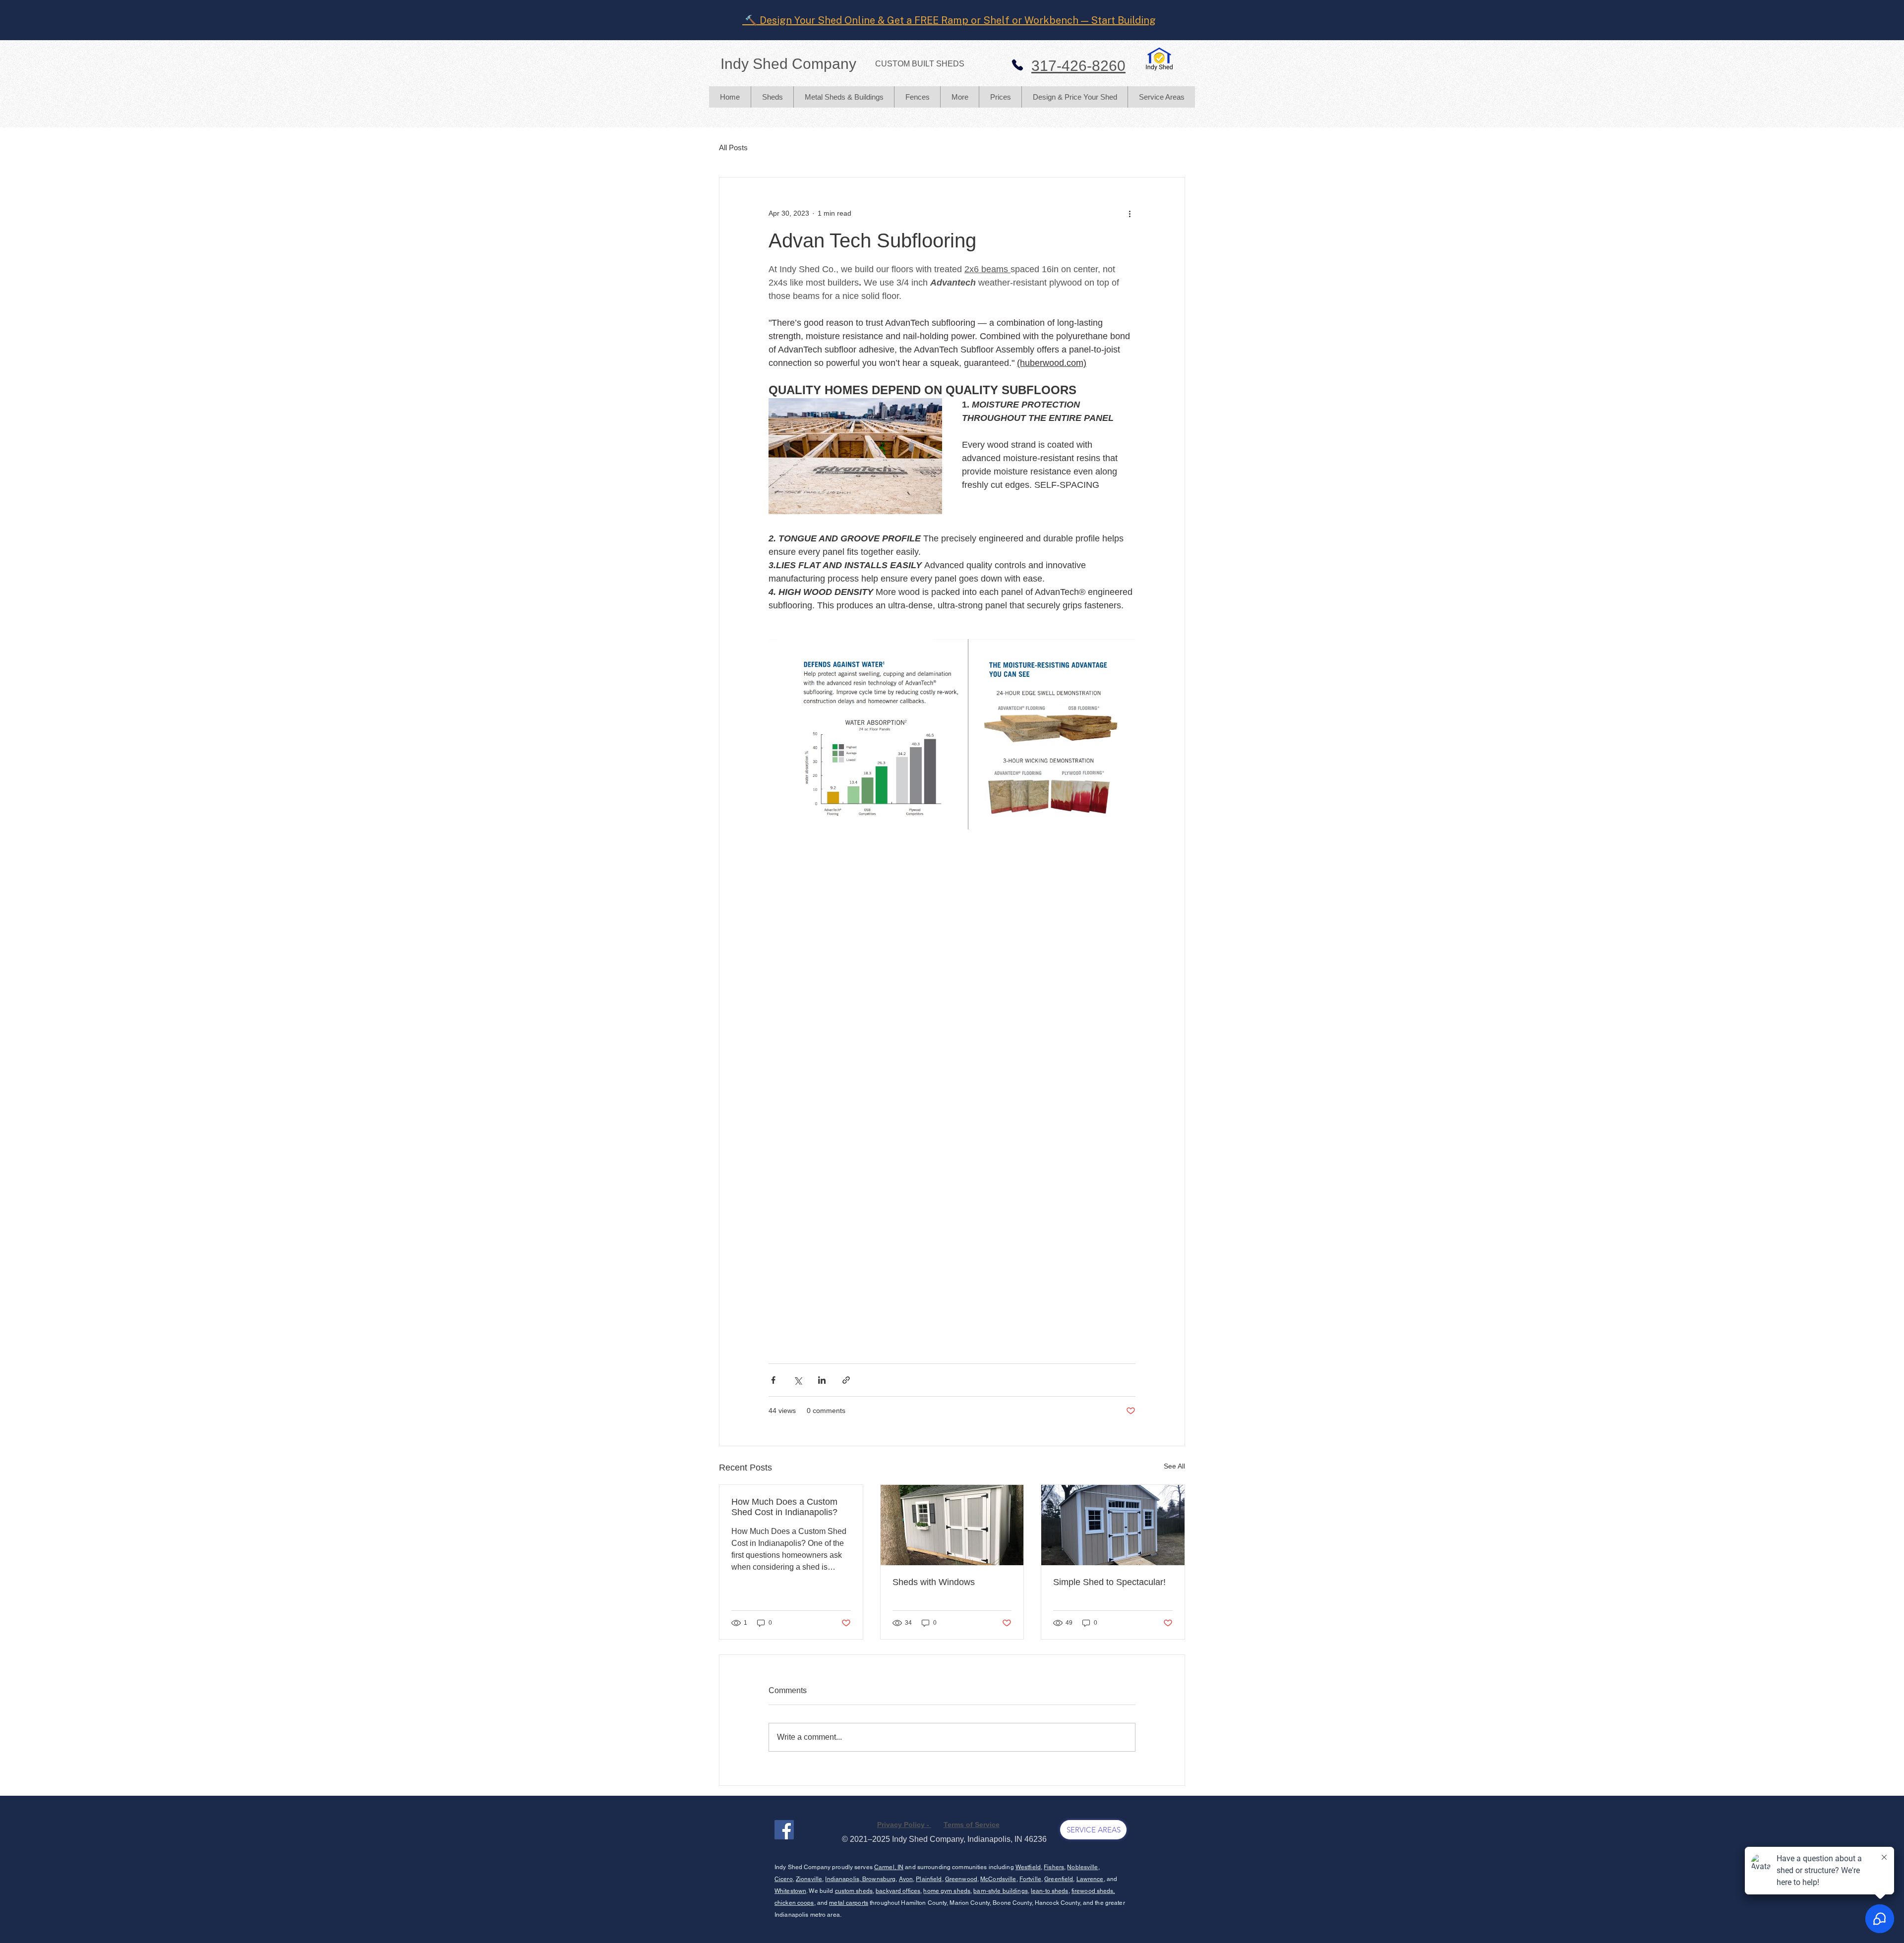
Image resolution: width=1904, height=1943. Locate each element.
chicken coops (794, 1903)
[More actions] (1130, 213)
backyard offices (898, 1891)
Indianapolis (842, 1879)
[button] (772, 97)
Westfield (1028, 1867)
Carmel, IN (889, 1867)
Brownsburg (878, 1879)
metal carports (849, 1903)
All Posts (733, 147)
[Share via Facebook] (773, 1380)
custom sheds (854, 1891)
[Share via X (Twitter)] (798, 1380)
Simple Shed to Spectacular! (1109, 1582)
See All (1174, 1466)
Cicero (784, 1879)
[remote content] (1049, 903)
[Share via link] (846, 1380)
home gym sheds (947, 1891)
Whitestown (790, 1891)
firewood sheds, (1093, 1891)
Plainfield (929, 1879)
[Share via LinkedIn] (822, 1380)
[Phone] (1017, 65)
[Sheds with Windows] (952, 1525)
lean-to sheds (1050, 1891)
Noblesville (1082, 1867)
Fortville (1030, 1879)
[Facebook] (784, 1830)
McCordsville (998, 1879)
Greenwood (961, 1879)
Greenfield (1059, 1879)
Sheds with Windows (934, 1582)
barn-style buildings (1000, 1891)
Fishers (1054, 1867)
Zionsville (809, 1879)
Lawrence (1090, 1879)
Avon (906, 1879)
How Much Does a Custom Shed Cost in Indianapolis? (784, 1507)
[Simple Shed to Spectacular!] (1113, 1525)
